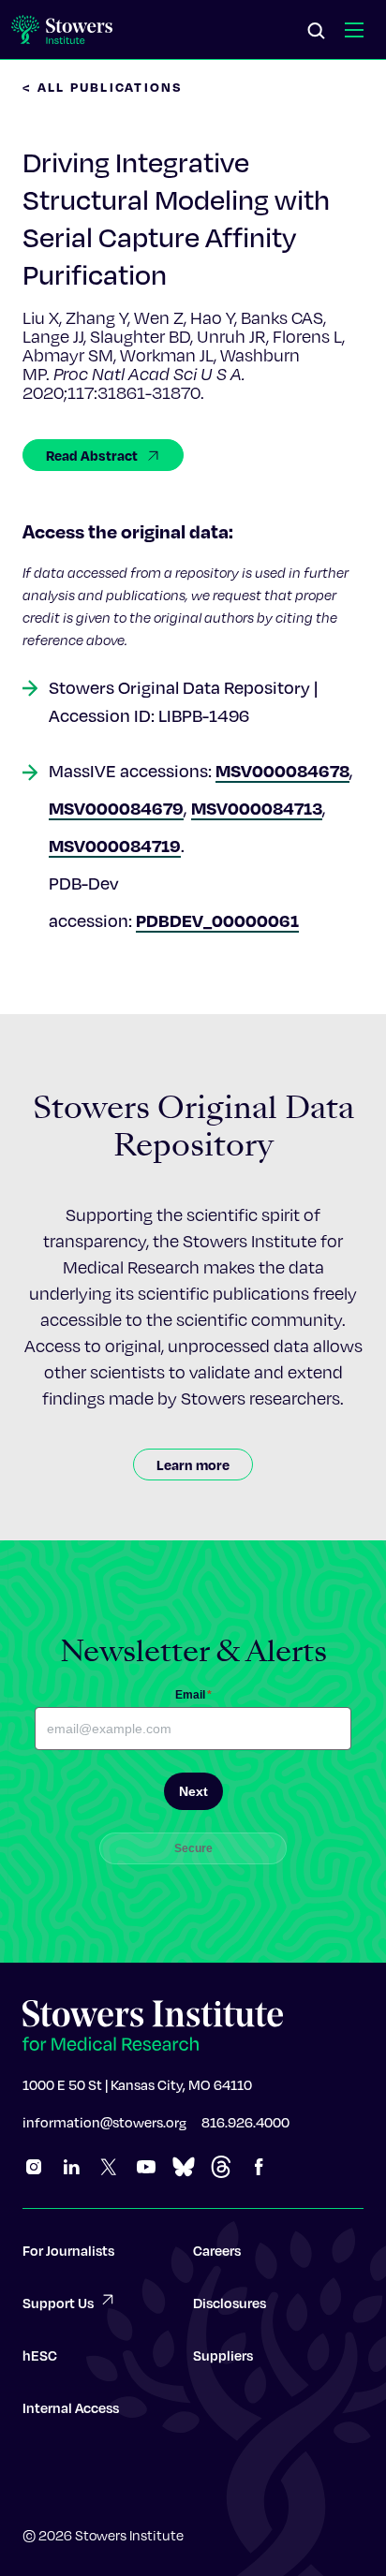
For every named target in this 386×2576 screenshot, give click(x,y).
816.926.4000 (245, 2122)
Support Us (58, 2303)
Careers (217, 2250)
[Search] (317, 32)
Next (193, 1791)
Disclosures (230, 2303)
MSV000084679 (116, 808)
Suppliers (223, 2355)
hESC (40, 2355)
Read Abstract (92, 455)
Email (193, 1695)
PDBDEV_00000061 (217, 920)
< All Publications (103, 87)
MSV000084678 (282, 770)
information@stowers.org (104, 2122)
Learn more (193, 1465)
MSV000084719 (115, 845)
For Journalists (68, 2250)
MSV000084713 (257, 808)
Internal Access (71, 2407)
